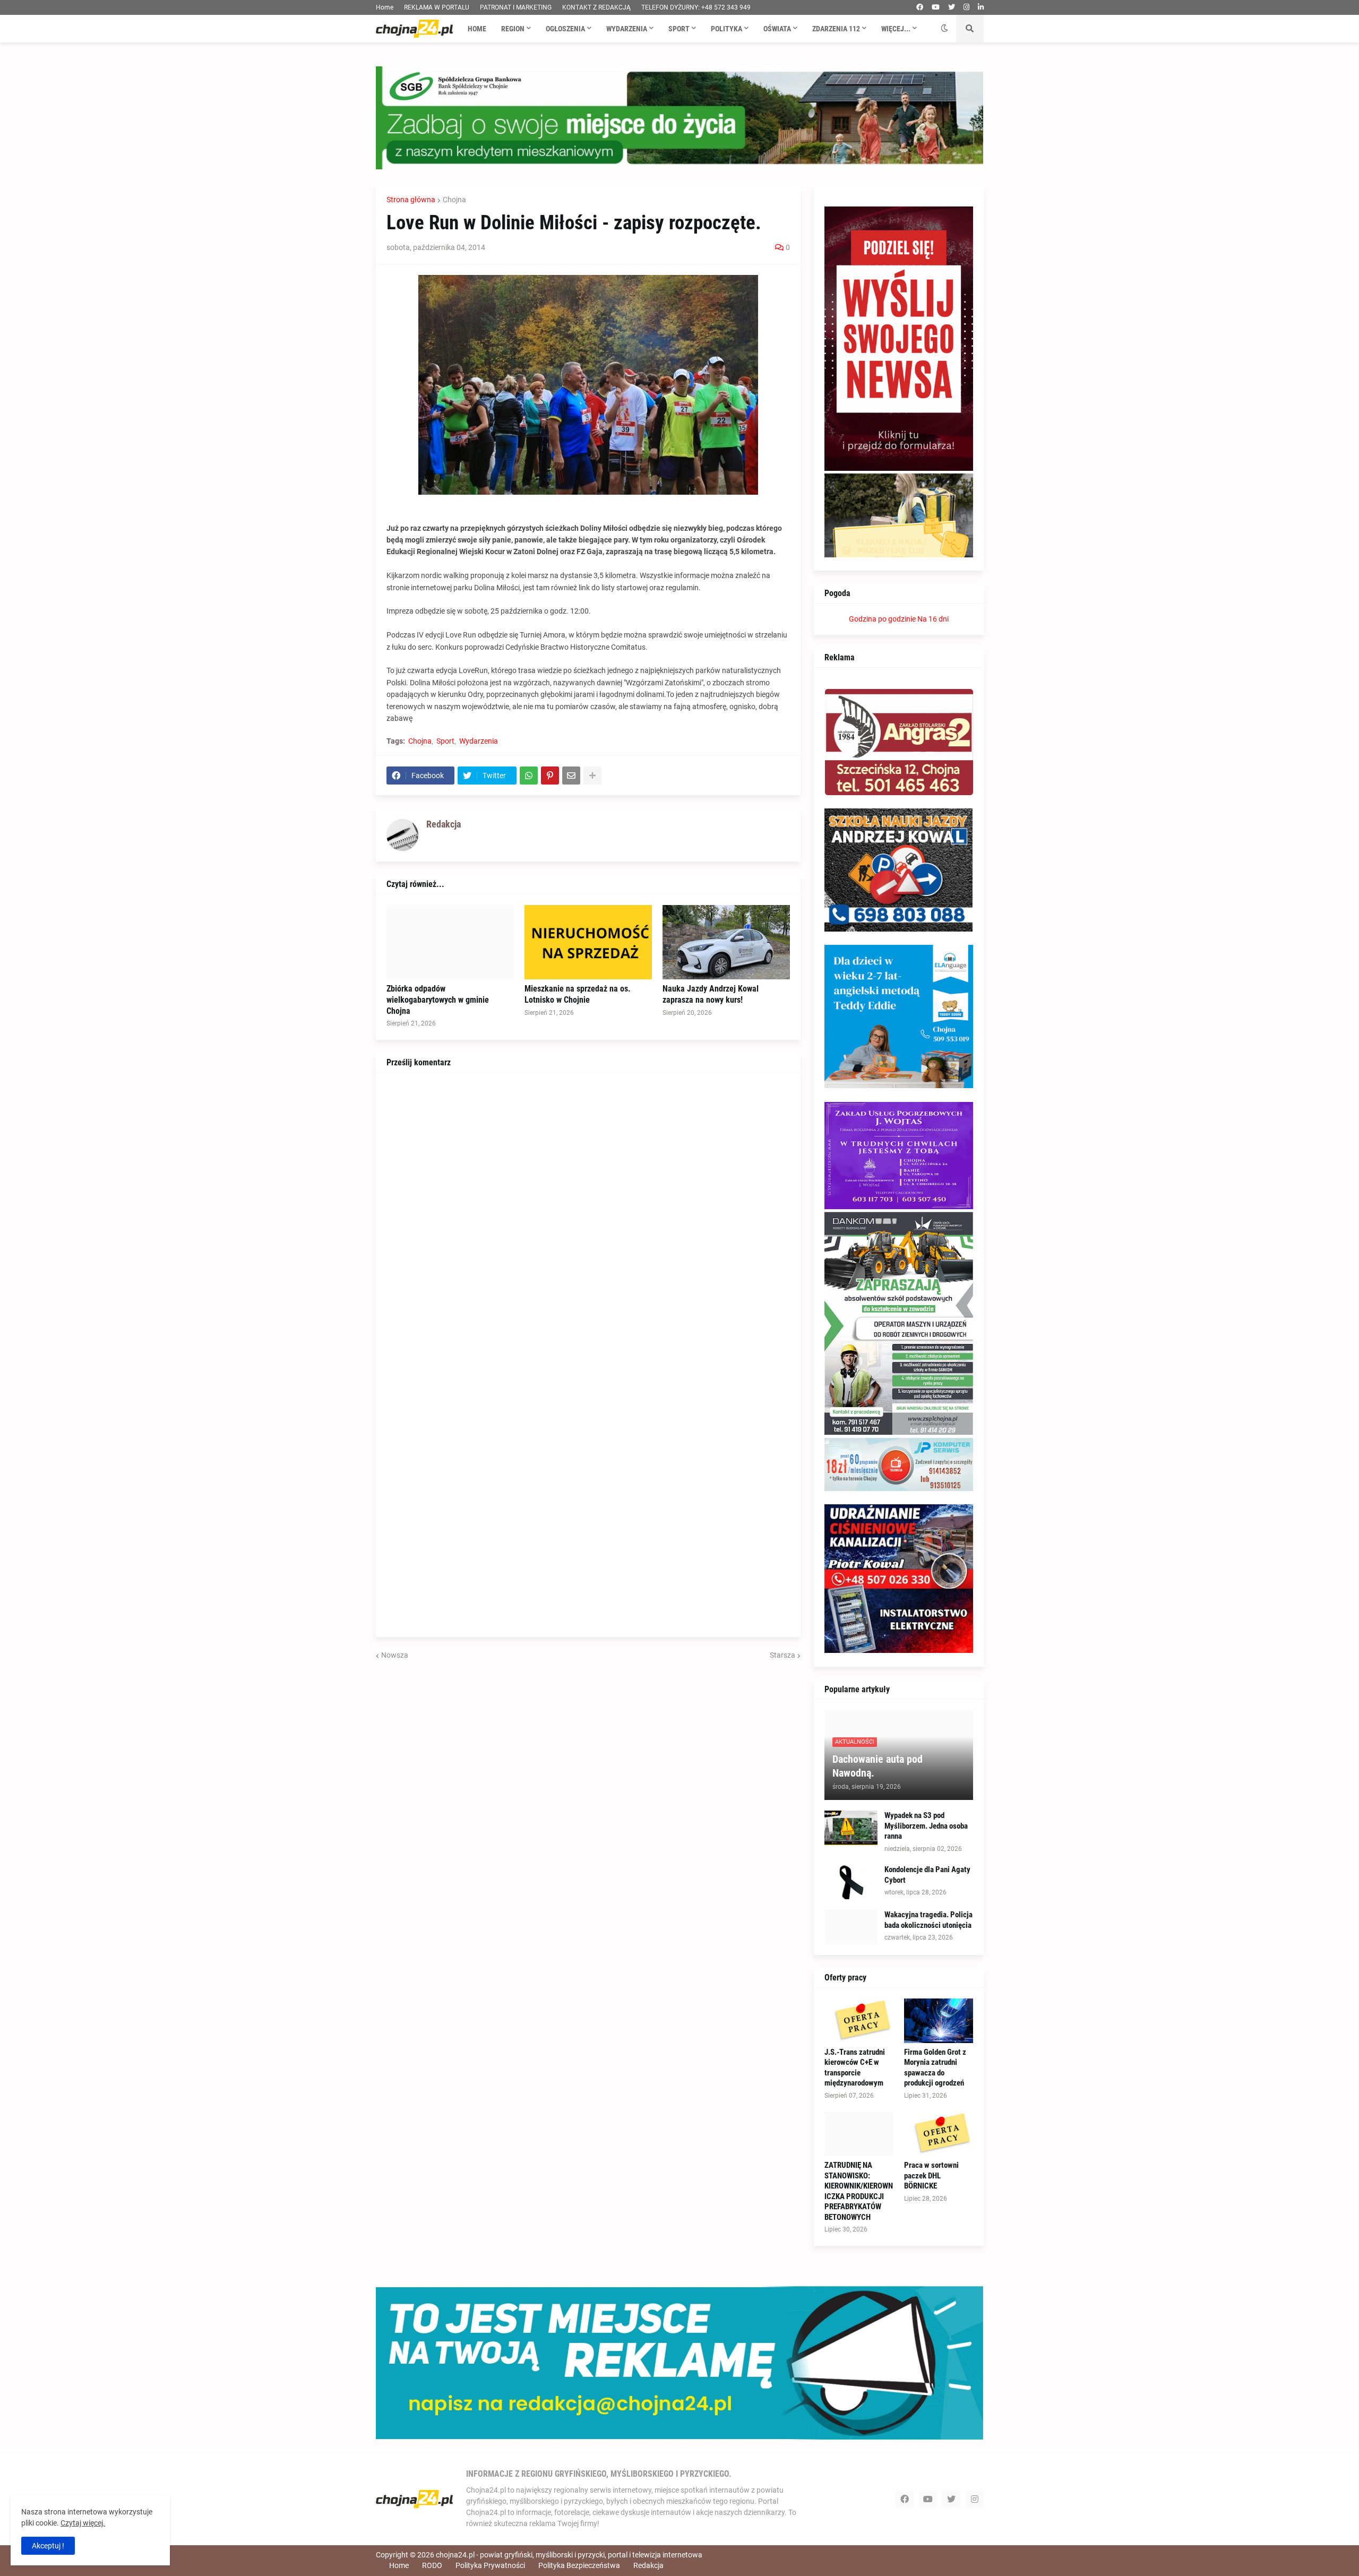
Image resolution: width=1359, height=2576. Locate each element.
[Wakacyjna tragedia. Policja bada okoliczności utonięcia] (851, 1927)
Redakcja (648, 2565)
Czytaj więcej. (83, 2523)
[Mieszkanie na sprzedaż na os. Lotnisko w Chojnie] (588, 942)
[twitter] (952, 7)
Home (385, 7)
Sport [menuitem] (679, 29)
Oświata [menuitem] (777, 29)
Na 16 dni (933, 619)
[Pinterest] (550, 776)
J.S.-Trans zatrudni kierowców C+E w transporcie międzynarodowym (855, 2068)
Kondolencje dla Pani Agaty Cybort (927, 1875)
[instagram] (966, 7)
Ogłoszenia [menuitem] (565, 29)
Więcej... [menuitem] (896, 29)
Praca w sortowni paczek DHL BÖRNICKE (931, 2176)
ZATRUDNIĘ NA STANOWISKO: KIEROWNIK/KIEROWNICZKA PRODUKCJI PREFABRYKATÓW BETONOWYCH (859, 2191)
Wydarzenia (479, 741)
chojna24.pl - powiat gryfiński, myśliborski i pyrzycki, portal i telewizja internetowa (569, 2555)
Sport (445, 741)
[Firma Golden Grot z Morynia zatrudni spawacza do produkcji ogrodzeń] (939, 2021)
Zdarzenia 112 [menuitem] (836, 29)
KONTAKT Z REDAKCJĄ (596, 7)
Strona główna (411, 200)
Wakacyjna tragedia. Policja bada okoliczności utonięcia (928, 1920)
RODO (432, 2565)
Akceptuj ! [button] (48, 2546)
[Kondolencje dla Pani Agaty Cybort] (851, 1882)
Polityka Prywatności (490, 2565)
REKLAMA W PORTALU (437, 7)
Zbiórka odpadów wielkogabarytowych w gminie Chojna (438, 1000)
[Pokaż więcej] (592, 776)
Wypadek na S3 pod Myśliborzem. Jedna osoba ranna (926, 1826)
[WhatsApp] (529, 776)
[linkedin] (981, 7)
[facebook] (920, 7)
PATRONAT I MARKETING (516, 7)
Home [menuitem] (477, 29)
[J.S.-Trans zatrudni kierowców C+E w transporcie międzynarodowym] (859, 2021)
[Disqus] (588, 1216)
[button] (944, 29)
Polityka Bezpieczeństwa (579, 2565)
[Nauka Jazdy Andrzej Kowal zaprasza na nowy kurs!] (726, 942)
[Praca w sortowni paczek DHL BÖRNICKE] (939, 2134)
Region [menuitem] (513, 29)
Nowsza (395, 1655)
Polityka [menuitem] (726, 29)
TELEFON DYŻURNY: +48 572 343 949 (696, 7)
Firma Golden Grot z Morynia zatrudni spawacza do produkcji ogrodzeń (935, 2068)
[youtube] (936, 7)
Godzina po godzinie (882, 619)
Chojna (454, 200)
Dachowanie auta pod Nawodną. (878, 1766)
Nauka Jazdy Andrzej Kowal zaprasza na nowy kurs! (711, 994)
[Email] (571, 776)
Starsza (782, 1655)
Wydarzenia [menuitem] (627, 29)
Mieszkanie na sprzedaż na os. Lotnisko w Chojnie (578, 994)
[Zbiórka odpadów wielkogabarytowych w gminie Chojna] (450, 942)
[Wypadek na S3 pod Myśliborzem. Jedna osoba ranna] (851, 1828)
